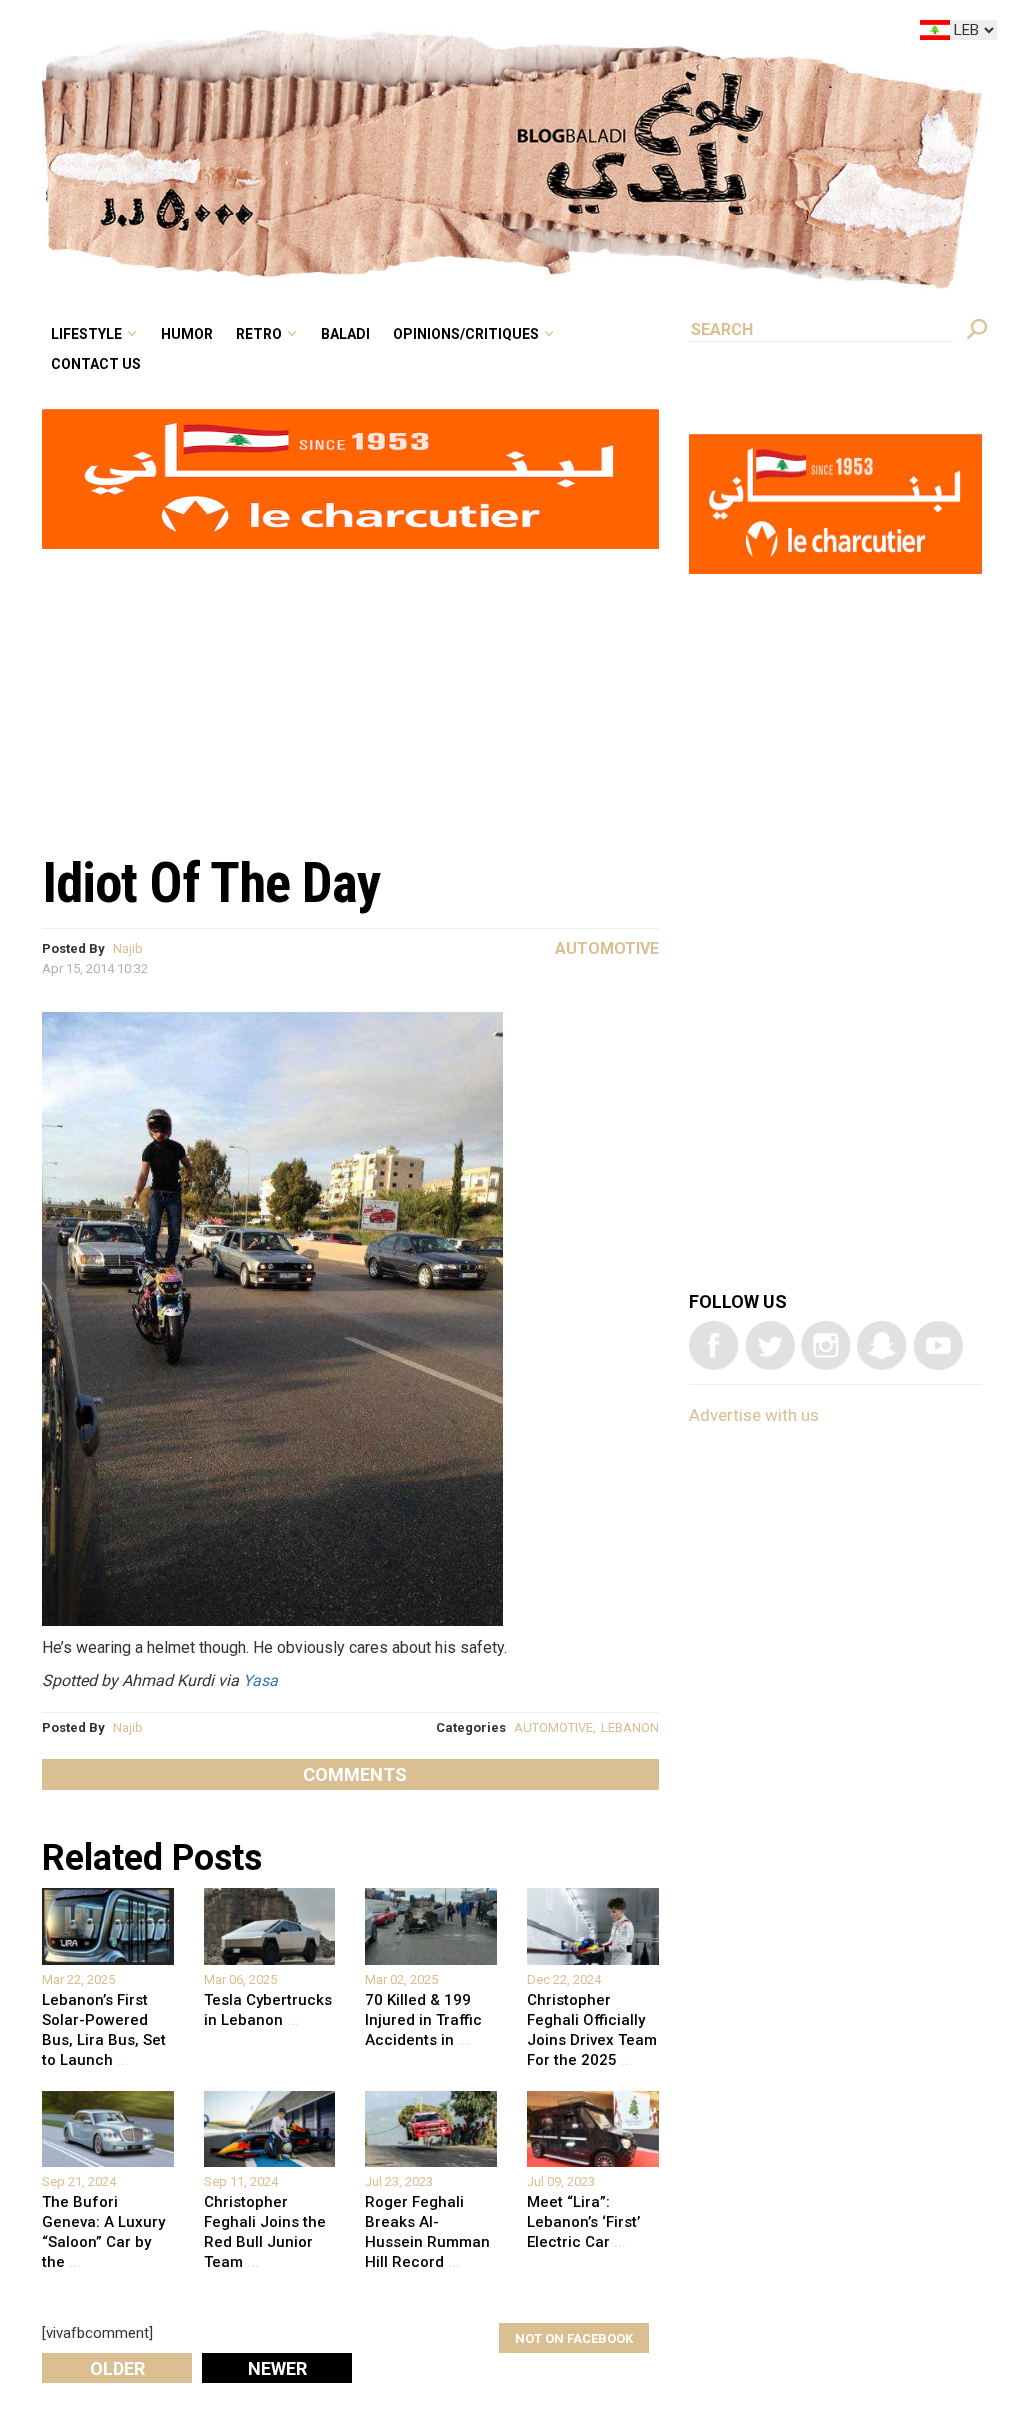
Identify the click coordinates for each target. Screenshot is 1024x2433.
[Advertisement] (350, 691)
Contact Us (263, 64)
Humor (340, 34)
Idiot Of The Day (211, 883)
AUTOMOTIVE (553, 1727)
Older (117, 2368)
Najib (128, 948)
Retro (398, 34)
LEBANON (630, 1727)
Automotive (607, 948)
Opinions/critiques (573, 34)
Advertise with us (754, 1415)
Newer (277, 2368)
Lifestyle (255, 34)
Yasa (260, 1680)
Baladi (471, 34)
